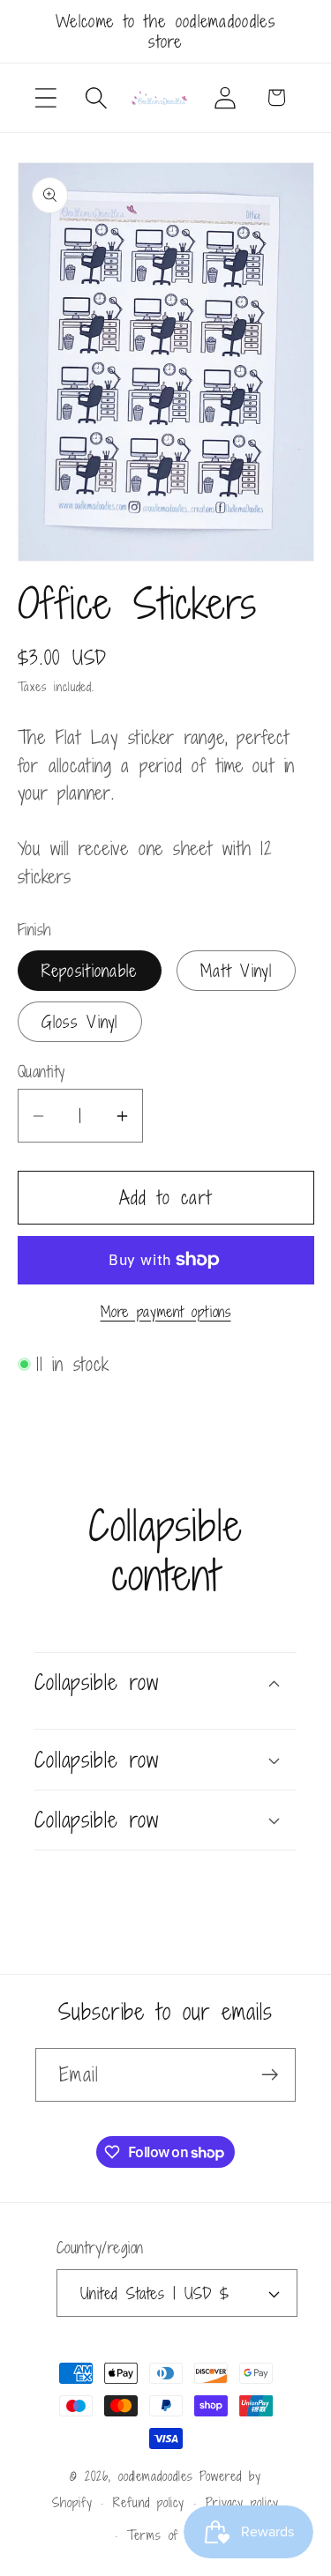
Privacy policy (242, 2502)
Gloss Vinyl (80, 1021)
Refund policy (149, 2502)
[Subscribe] (270, 2075)
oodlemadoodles (156, 2476)
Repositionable (90, 970)
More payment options (166, 1313)
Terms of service (176, 2535)
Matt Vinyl (236, 970)
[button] (45, 97)
